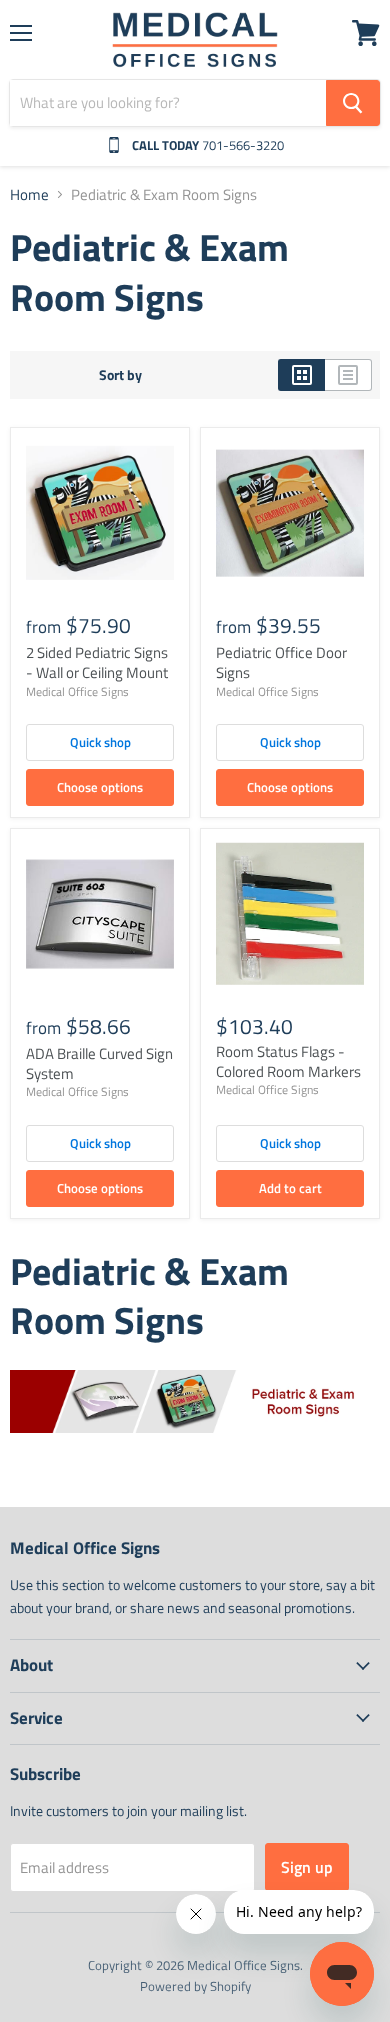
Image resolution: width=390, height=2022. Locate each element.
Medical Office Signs (77, 691)
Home (29, 194)
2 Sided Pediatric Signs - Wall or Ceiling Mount (97, 662)
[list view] (348, 375)
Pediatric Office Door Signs (281, 662)
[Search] (353, 103)
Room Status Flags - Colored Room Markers (288, 1061)
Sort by (120, 375)
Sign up (307, 1867)
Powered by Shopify (195, 1986)
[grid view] (301, 375)
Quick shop (100, 742)
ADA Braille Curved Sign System (99, 1063)
